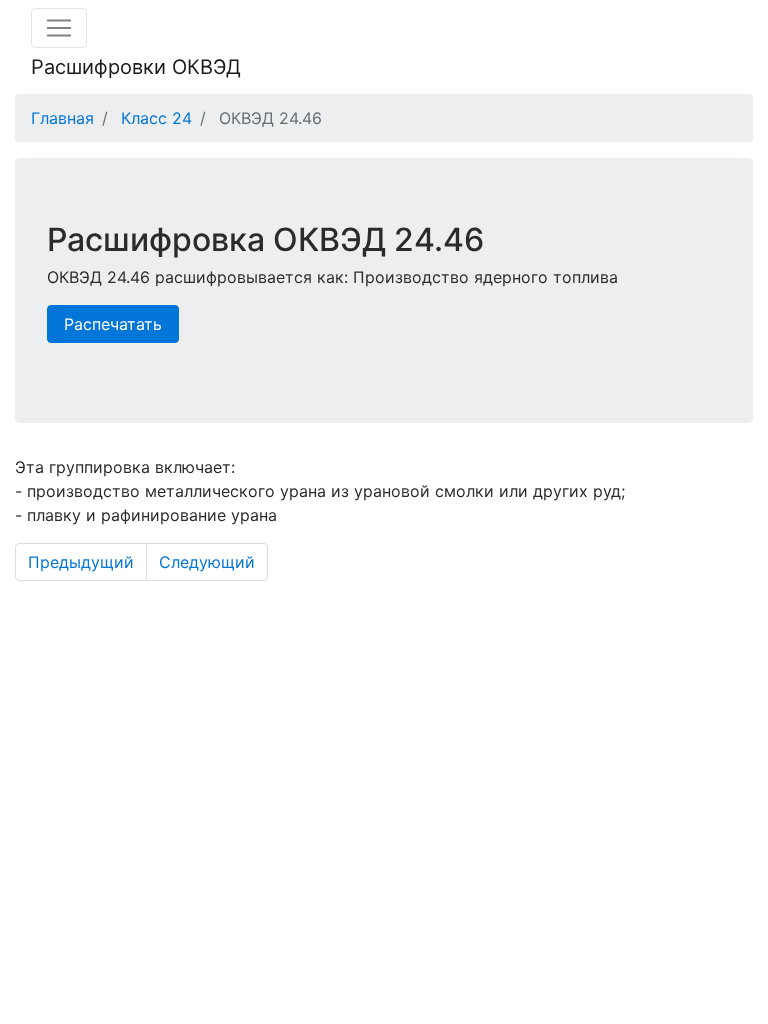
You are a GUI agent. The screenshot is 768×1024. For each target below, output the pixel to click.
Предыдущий (81, 562)
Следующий (207, 562)
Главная (62, 118)
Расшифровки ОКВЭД (136, 67)
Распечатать (113, 324)
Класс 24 (156, 118)
